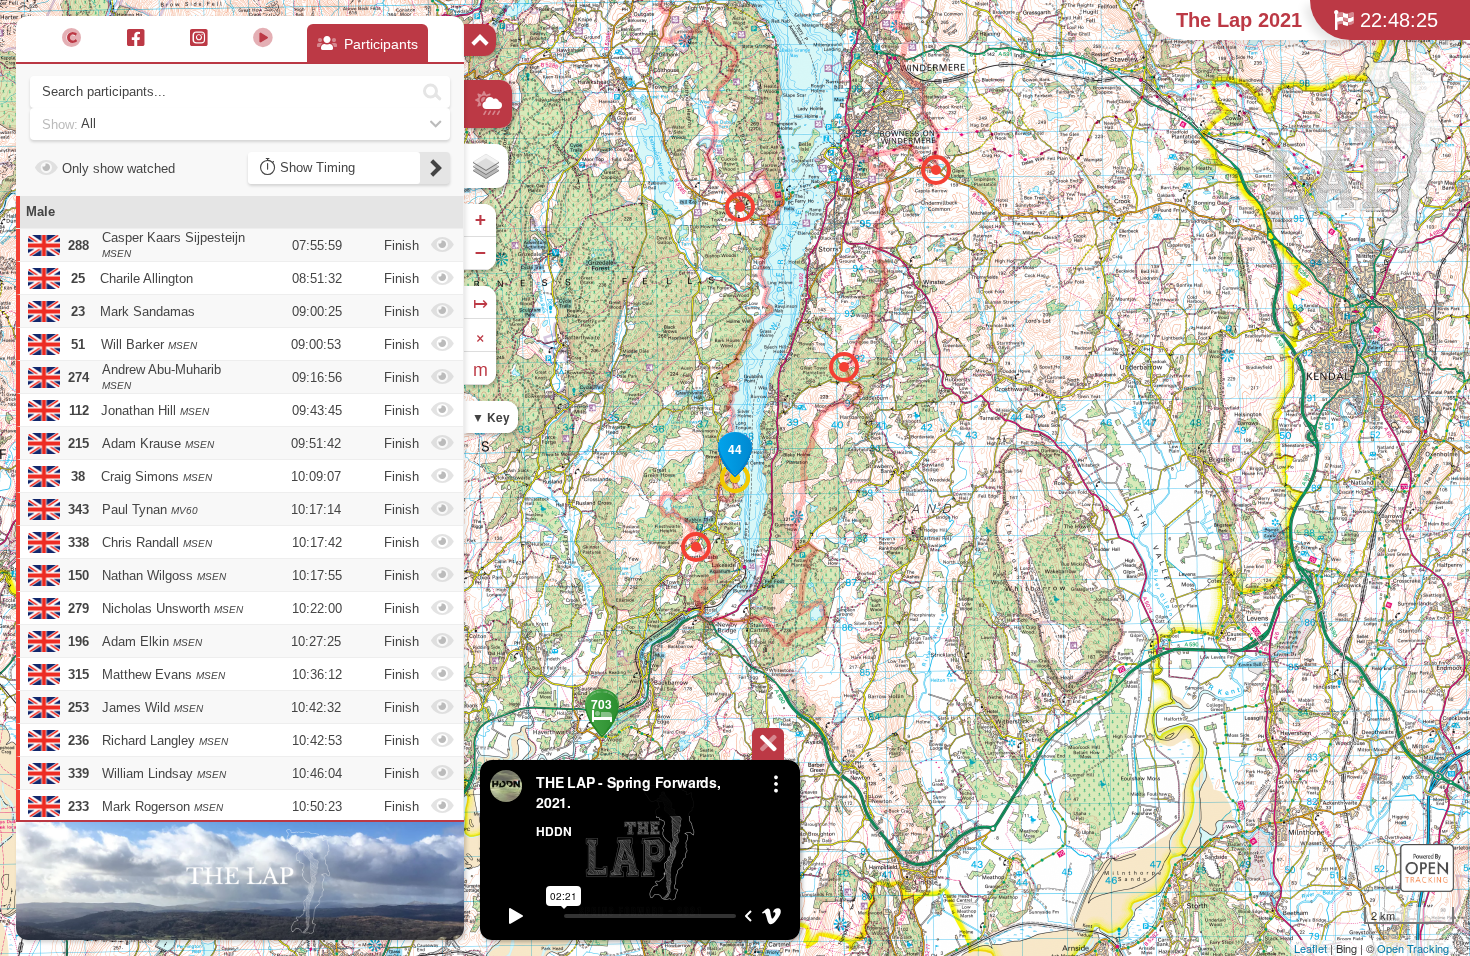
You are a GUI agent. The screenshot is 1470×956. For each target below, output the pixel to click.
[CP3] (936, 170)
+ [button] (480, 219)
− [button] (480, 252)
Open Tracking (1413, 948)
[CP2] (844, 367)
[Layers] (486, 166)
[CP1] (696, 547)
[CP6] (740, 207)
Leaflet (1310, 948)
